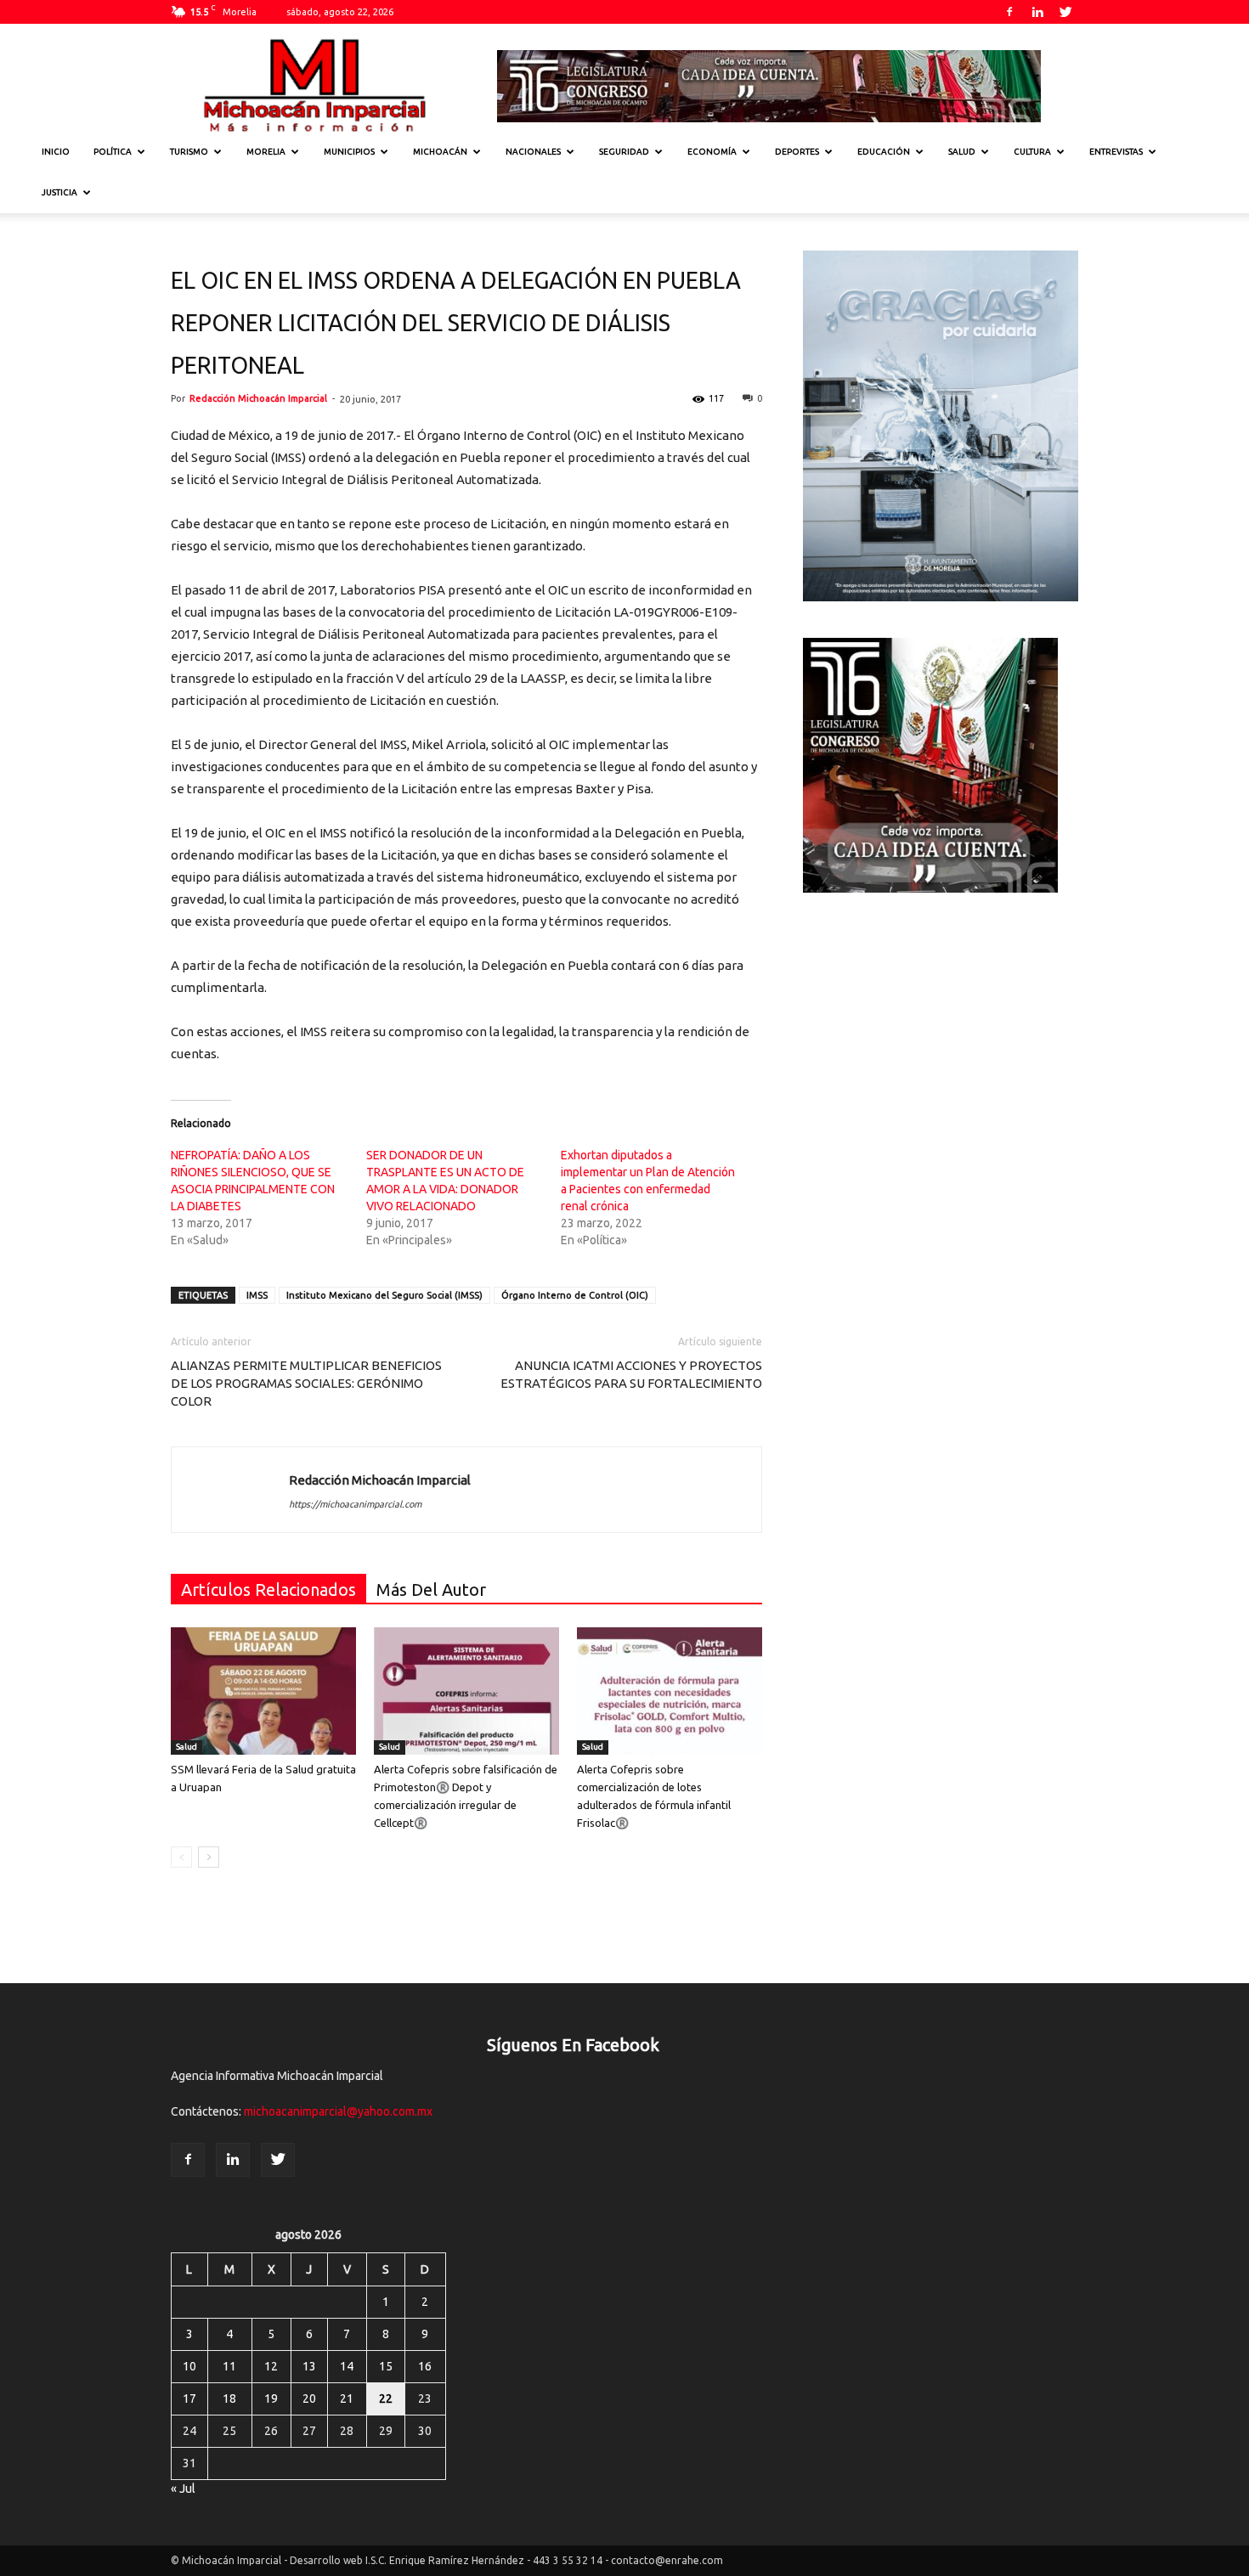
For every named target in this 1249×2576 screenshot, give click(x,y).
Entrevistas (1116, 152)
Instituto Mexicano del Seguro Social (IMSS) (384, 1295)
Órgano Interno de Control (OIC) (575, 1295)
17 (189, 2398)
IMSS (257, 1295)
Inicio (56, 152)
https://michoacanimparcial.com (355, 1504)
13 (309, 2366)
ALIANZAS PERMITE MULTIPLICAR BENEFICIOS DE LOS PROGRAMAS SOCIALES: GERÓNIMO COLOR (306, 1383)
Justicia (59, 192)
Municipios (349, 152)
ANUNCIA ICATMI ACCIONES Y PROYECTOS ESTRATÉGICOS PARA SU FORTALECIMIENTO (631, 1374)
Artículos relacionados (268, 1590)
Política (113, 152)
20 (309, 2398)
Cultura (1032, 152)
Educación (884, 152)
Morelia (266, 152)
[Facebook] (1009, 12)
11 (229, 2366)
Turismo (189, 152)
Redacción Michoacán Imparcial (258, 398)
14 (347, 2366)
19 (271, 2398)
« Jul (183, 2489)
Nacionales (533, 152)
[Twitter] (1065, 12)
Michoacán (440, 152)
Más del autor (431, 1590)
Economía (712, 152)
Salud (962, 152)
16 (425, 2366)
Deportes (797, 152)
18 (229, 2398)
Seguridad (624, 152)
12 (271, 2366)
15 (386, 2366)
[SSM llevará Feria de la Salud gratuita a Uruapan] (263, 1691)
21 (347, 2398)
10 (189, 2366)
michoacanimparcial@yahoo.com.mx (338, 2111)
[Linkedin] (1037, 12)
